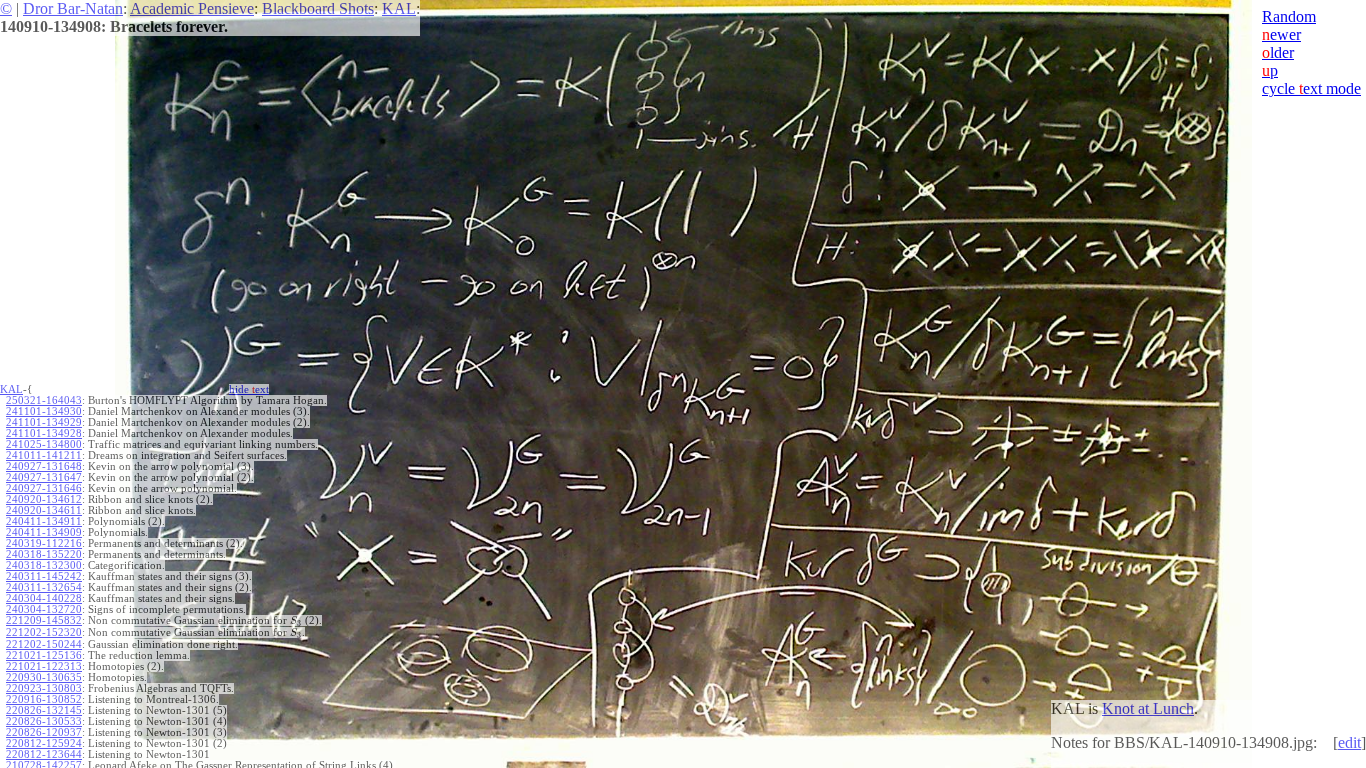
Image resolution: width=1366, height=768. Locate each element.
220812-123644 (44, 754)
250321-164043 (44, 400)
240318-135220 (44, 554)
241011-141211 (44, 455)
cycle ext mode (1311, 88)
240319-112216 (44, 543)
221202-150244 (44, 644)
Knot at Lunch (1148, 708)
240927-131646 (44, 488)
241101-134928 (44, 433)
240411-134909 (44, 532)
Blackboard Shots (318, 8)
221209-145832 (44, 620)
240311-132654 (44, 587)
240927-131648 (44, 466)
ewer (1281, 34)
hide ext (249, 389)
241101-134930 (44, 411)
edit (1349, 742)
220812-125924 (44, 743)
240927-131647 (44, 477)
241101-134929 (44, 422)
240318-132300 (44, 565)
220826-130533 (44, 721)
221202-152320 (44, 632)
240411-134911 (44, 521)
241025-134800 (44, 444)
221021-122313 (44, 666)
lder (1278, 52)
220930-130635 (44, 677)
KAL (399, 8)
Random (1289, 16)
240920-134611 (44, 510)
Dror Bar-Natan (73, 8)
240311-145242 (44, 576)
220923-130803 (44, 688)
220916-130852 (44, 699)
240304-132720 (44, 609)
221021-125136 (44, 655)
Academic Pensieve (192, 8)
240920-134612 (44, 499)
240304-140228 (44, 598)
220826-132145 (44, 710)
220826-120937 (44, 732)
